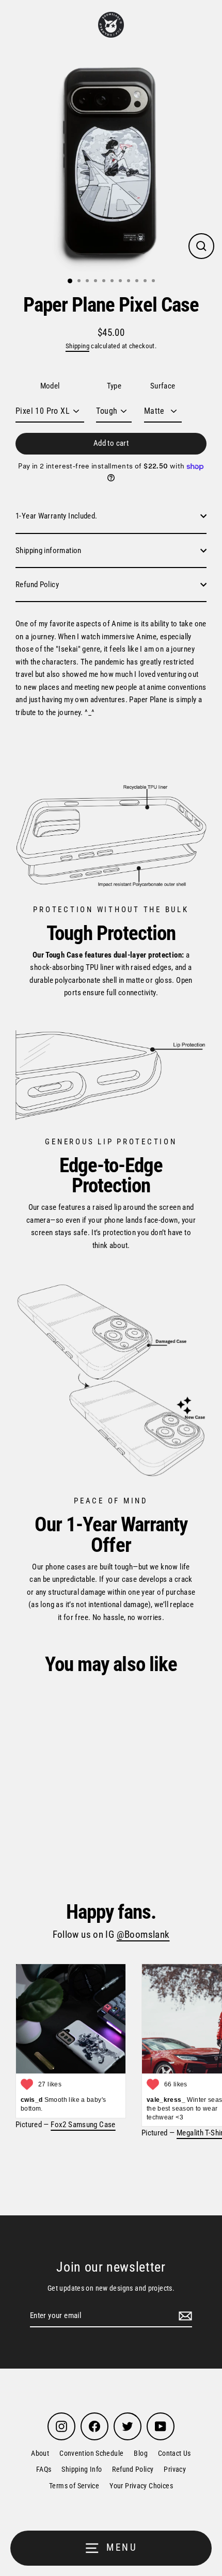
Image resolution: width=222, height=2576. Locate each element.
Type (114, 386)
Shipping (77, 346)
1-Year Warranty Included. (57, 516)
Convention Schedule (91, 2453)
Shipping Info (82, 2469)
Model (50, 386)
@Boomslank (143, 1935)
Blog (141, 2453)
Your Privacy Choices (141, 2486)
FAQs (44, 2469)
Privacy (175, 2469)
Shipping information (49, 550)
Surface (163, 386)
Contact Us (175, 2453)
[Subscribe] (184, 2316)
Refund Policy (37, 585)
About (40, 2453)
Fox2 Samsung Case (83, 2125)
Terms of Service (74, 2486)
